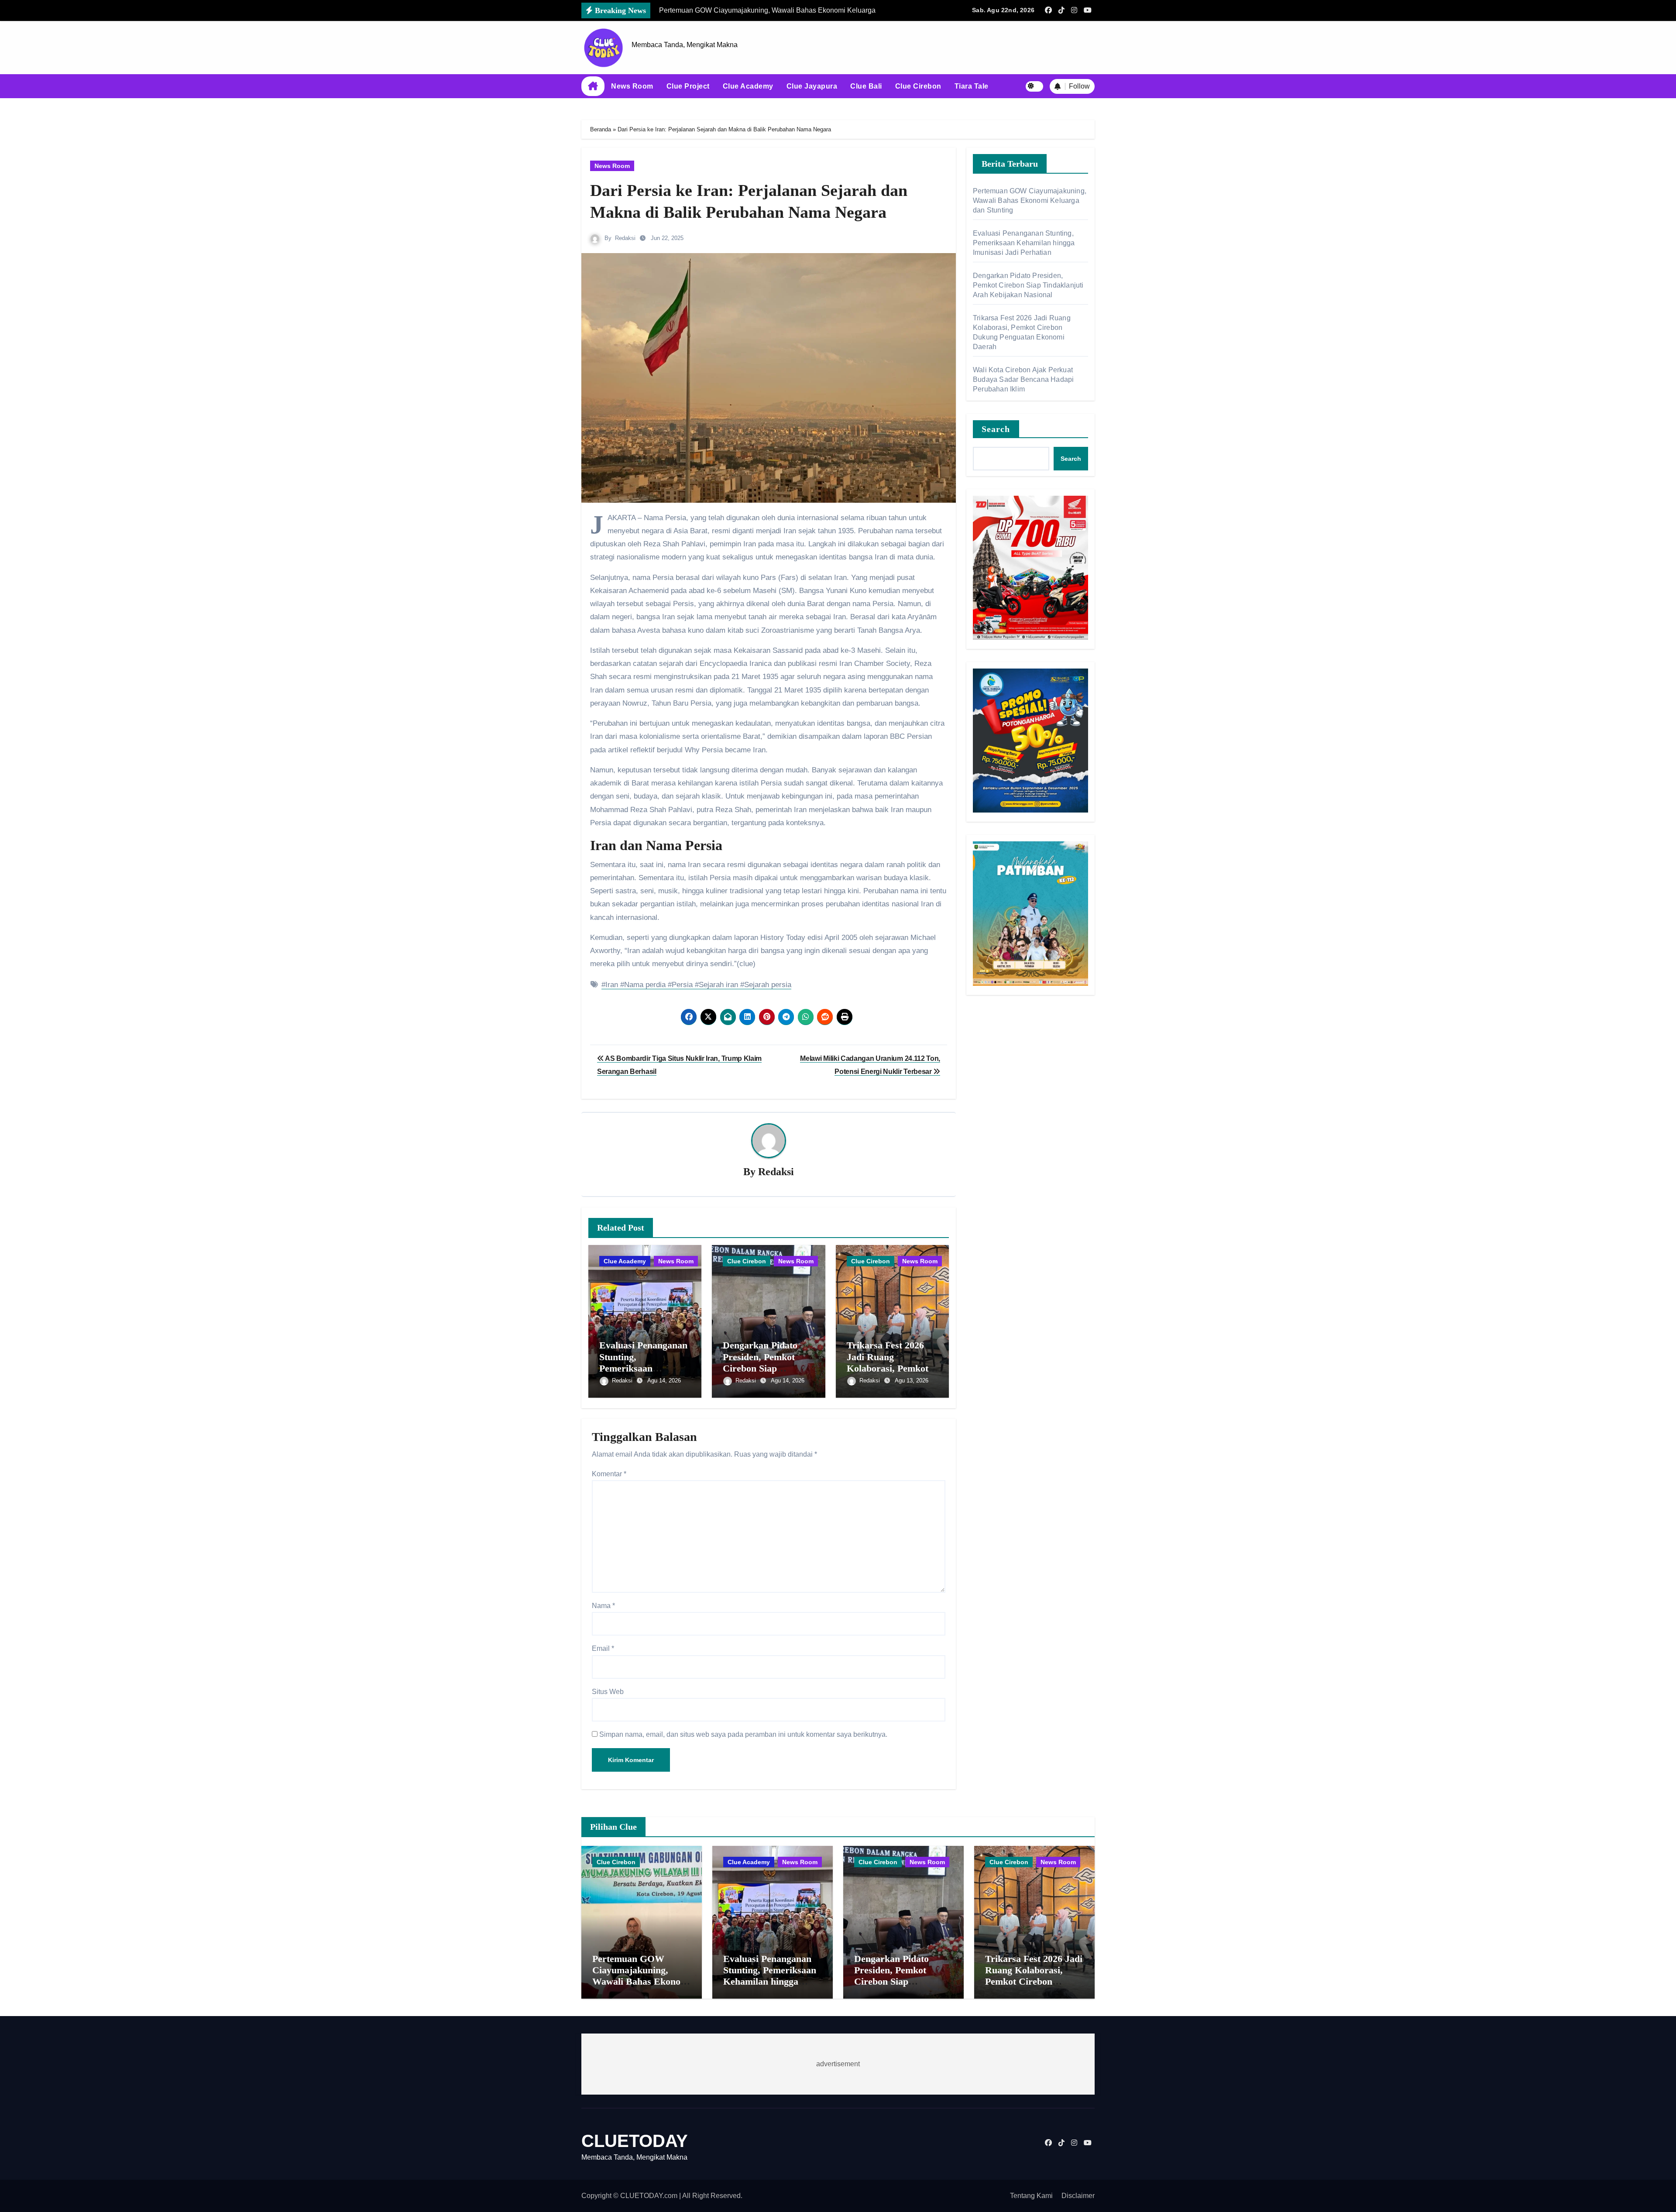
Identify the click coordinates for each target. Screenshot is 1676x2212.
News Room (632, 86)
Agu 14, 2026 (664, 1380)
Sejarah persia (768, 985)
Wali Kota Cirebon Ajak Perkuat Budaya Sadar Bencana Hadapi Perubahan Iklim (1023, 379)
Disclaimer (1078, 2196)
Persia (682, 985)
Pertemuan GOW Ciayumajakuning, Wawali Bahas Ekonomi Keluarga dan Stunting (1030, 201)
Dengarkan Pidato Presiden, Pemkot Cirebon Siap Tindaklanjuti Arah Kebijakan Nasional (763, 1368)
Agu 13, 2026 (912, 1380)
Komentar (609, 1474)
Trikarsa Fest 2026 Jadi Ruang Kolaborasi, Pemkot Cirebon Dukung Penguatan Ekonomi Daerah (1034, 1982)
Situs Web (608, 1692)
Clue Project (688, 86)
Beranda (601, 129)
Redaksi (625, 238)
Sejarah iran (718, 985)
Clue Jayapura (812, 86)
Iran (612, 985)
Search (996, 429)
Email (603, 1648)
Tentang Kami (1031, 2196)
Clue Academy (748, 86)
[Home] (593, 86)
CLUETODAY (635, 2141)
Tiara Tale (972, 86)
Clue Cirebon (918, 86)
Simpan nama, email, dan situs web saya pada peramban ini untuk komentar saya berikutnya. (743, 1734)
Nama (603, 1606)
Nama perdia (645, 985)
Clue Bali (866, 86)
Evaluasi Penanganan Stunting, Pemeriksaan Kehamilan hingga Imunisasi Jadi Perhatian (1024, 243)
